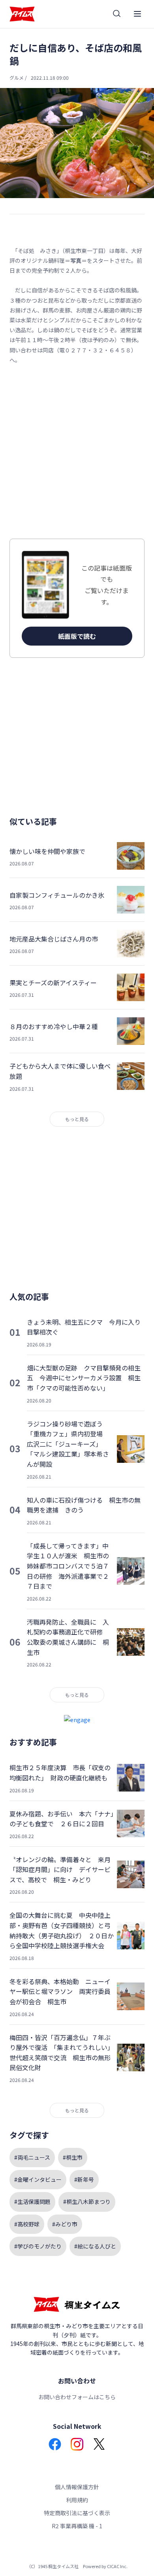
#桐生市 (73, 2157)
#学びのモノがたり (38, 2246)
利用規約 (77, 2500)
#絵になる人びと (95, 2246)
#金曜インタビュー (38, 2179)
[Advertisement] (77, 452)
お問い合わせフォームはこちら (77, 2397)
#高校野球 (27, 2224)
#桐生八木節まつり (87, 2202)
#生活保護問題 (32, 2202)
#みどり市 (65, 2224)
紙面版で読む (77, 636)
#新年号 (84, 2179)
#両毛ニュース (32, 2157)
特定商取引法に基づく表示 (77, 2513)
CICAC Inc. (117, 2566)
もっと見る (77, 1119)
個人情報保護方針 (77, 2487)
